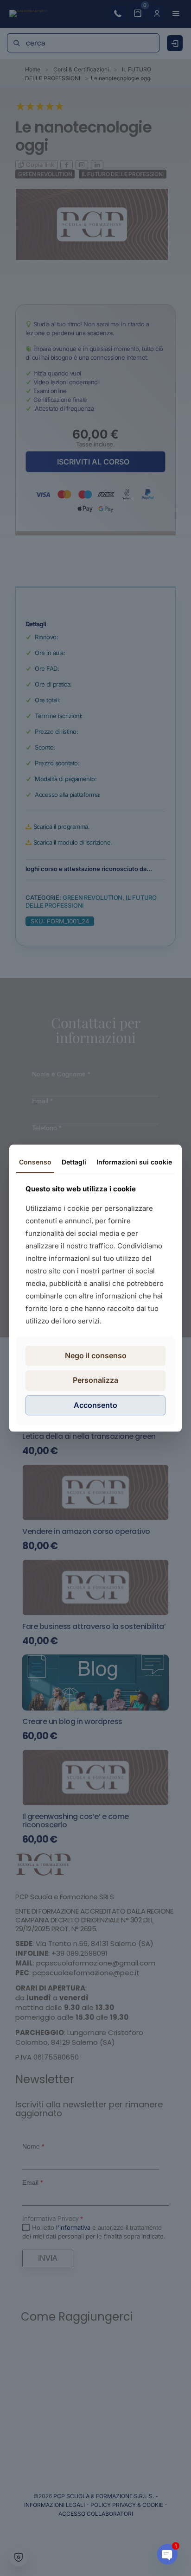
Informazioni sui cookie (134, 1162)
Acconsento (95, 1405)
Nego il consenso (96, 1356)
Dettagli (74, 1162)
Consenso (35, 1162)
